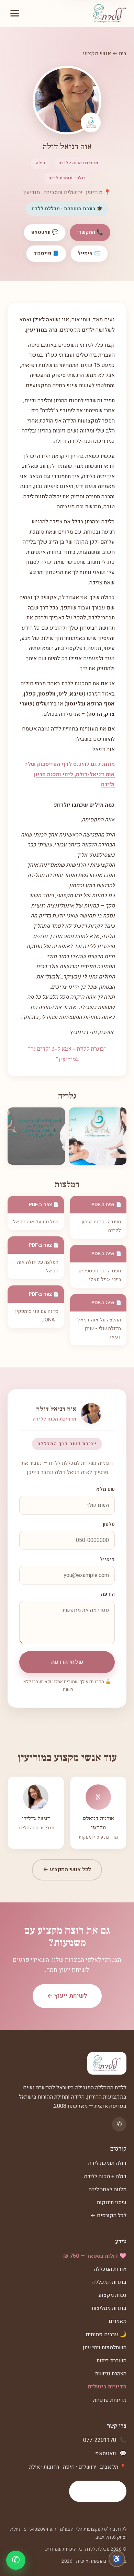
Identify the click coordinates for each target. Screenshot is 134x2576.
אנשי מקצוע (97, 54)
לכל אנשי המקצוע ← (67, 1869)
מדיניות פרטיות (110, 2400)
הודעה (108, 1594)
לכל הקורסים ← (108, 2216)
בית (123, 54)
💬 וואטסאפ (45, 232)
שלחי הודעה (67, 1662)
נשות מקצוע (112, 2295)
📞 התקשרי (90, 232)
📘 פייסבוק (46, 253)
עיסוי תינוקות (112, 2203)
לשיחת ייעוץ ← (67, 1996)
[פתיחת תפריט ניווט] (15, 13)
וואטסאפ (106, 2454)
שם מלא (105, 1489)
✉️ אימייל (89, 253)
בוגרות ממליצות (109, 2308)
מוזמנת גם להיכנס (70, 774)
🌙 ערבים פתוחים (106, 2335)
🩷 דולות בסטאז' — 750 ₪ (95, 2256)
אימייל (107, 1559)
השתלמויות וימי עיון (105, 2348)
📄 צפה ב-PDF (107, 1205)
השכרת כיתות (111, 2361)
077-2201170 (100, 2440)
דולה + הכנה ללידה (105, 2176)
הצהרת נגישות (111, 2374)
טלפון (109, 1524)
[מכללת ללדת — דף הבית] (110, 13)
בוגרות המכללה (109, 2282)
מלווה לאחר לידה (108, 2189)
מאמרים (118, 2321)
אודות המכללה (110, 2269)
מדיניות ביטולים (107, 2387)
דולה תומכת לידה (107, 2163)
